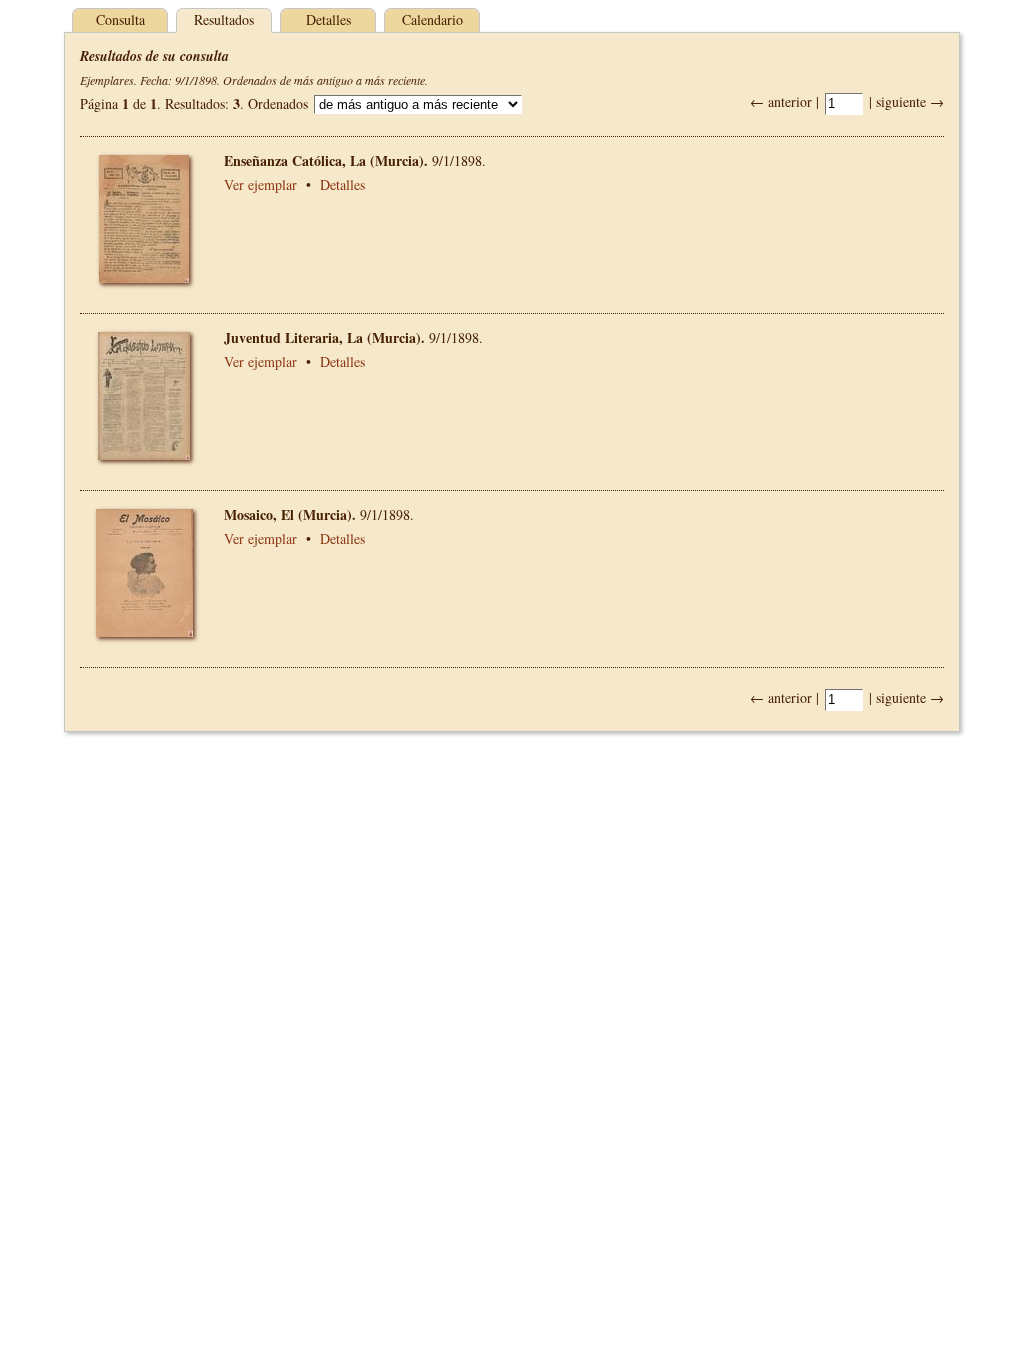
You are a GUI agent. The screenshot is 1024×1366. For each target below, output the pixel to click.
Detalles (328, 19)
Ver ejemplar (260, 184)
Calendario (432, 19)
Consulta (120, 19)
